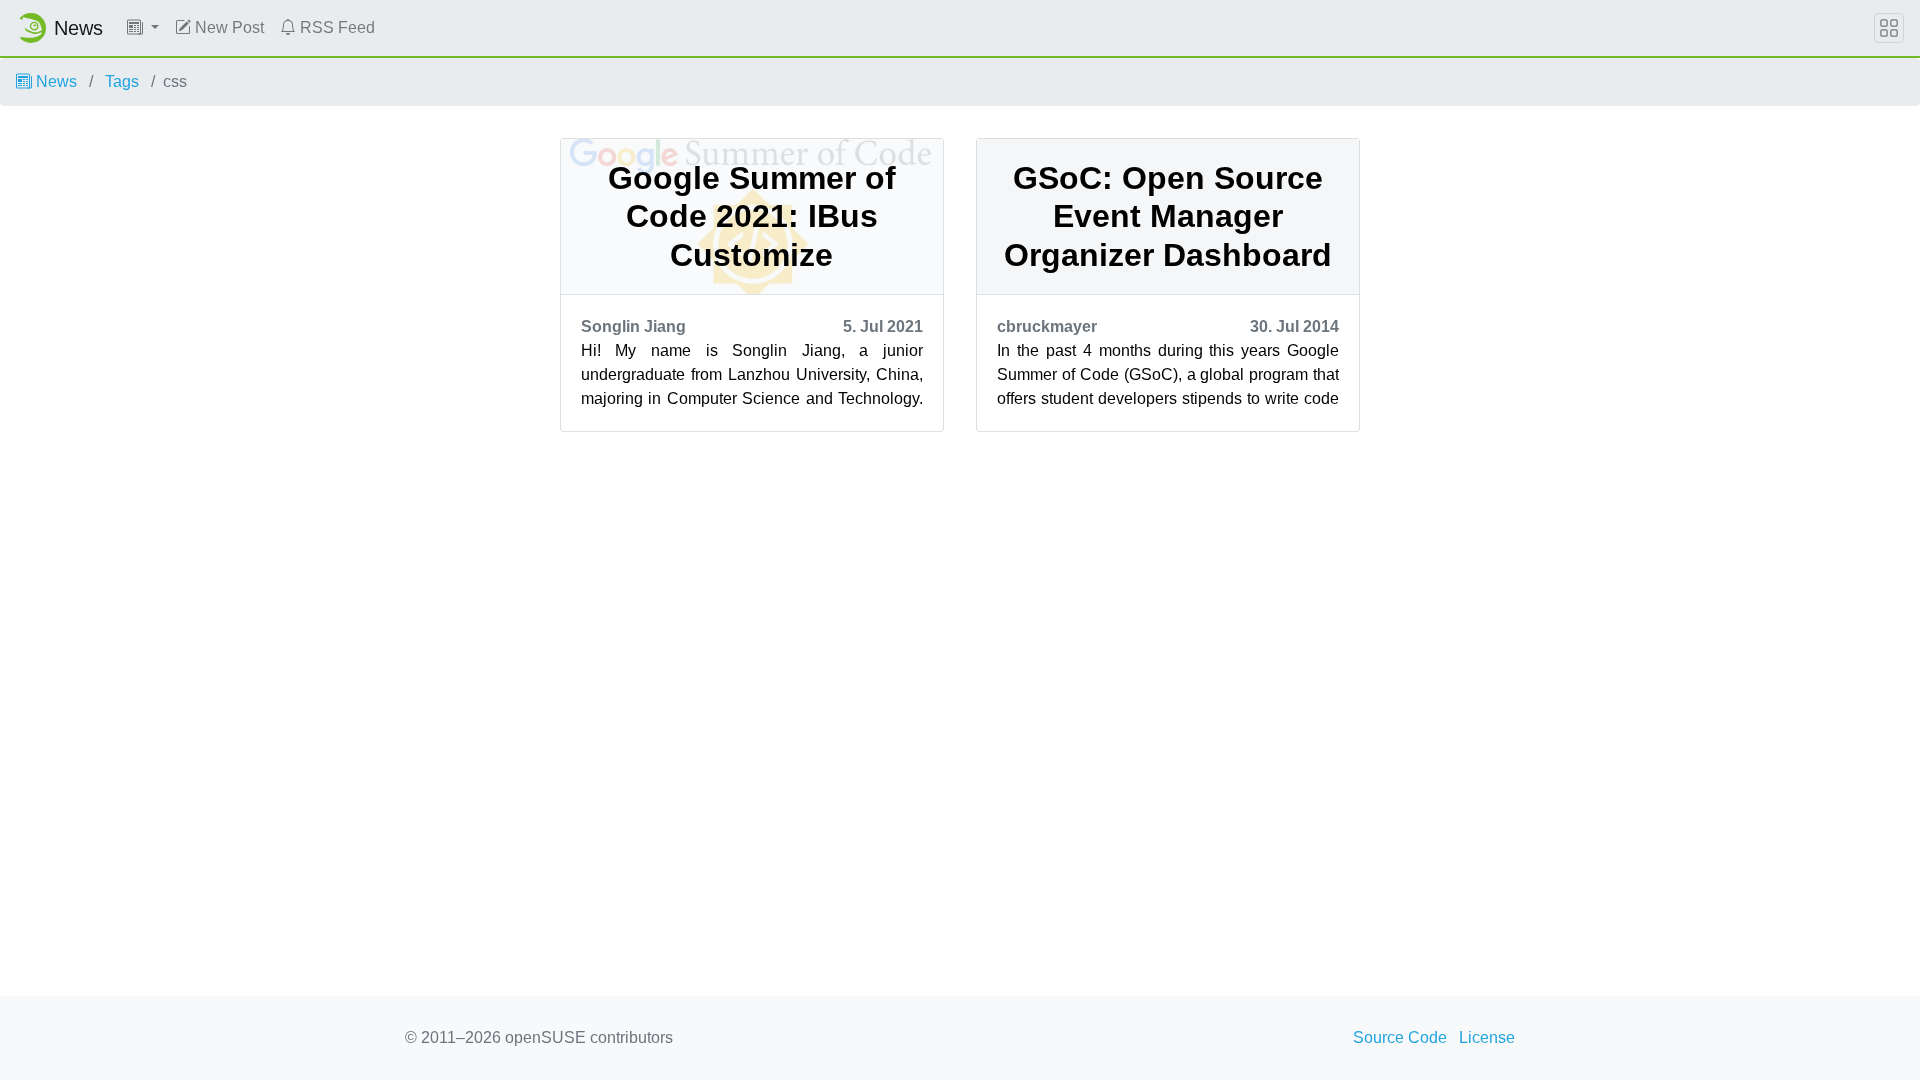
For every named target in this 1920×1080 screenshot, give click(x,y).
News (54, 81)
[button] (143, 28)
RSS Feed (335, 27)
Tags (122, 81)
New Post (227, 27)
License (1487, 1037)
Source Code (1400, 1037)
